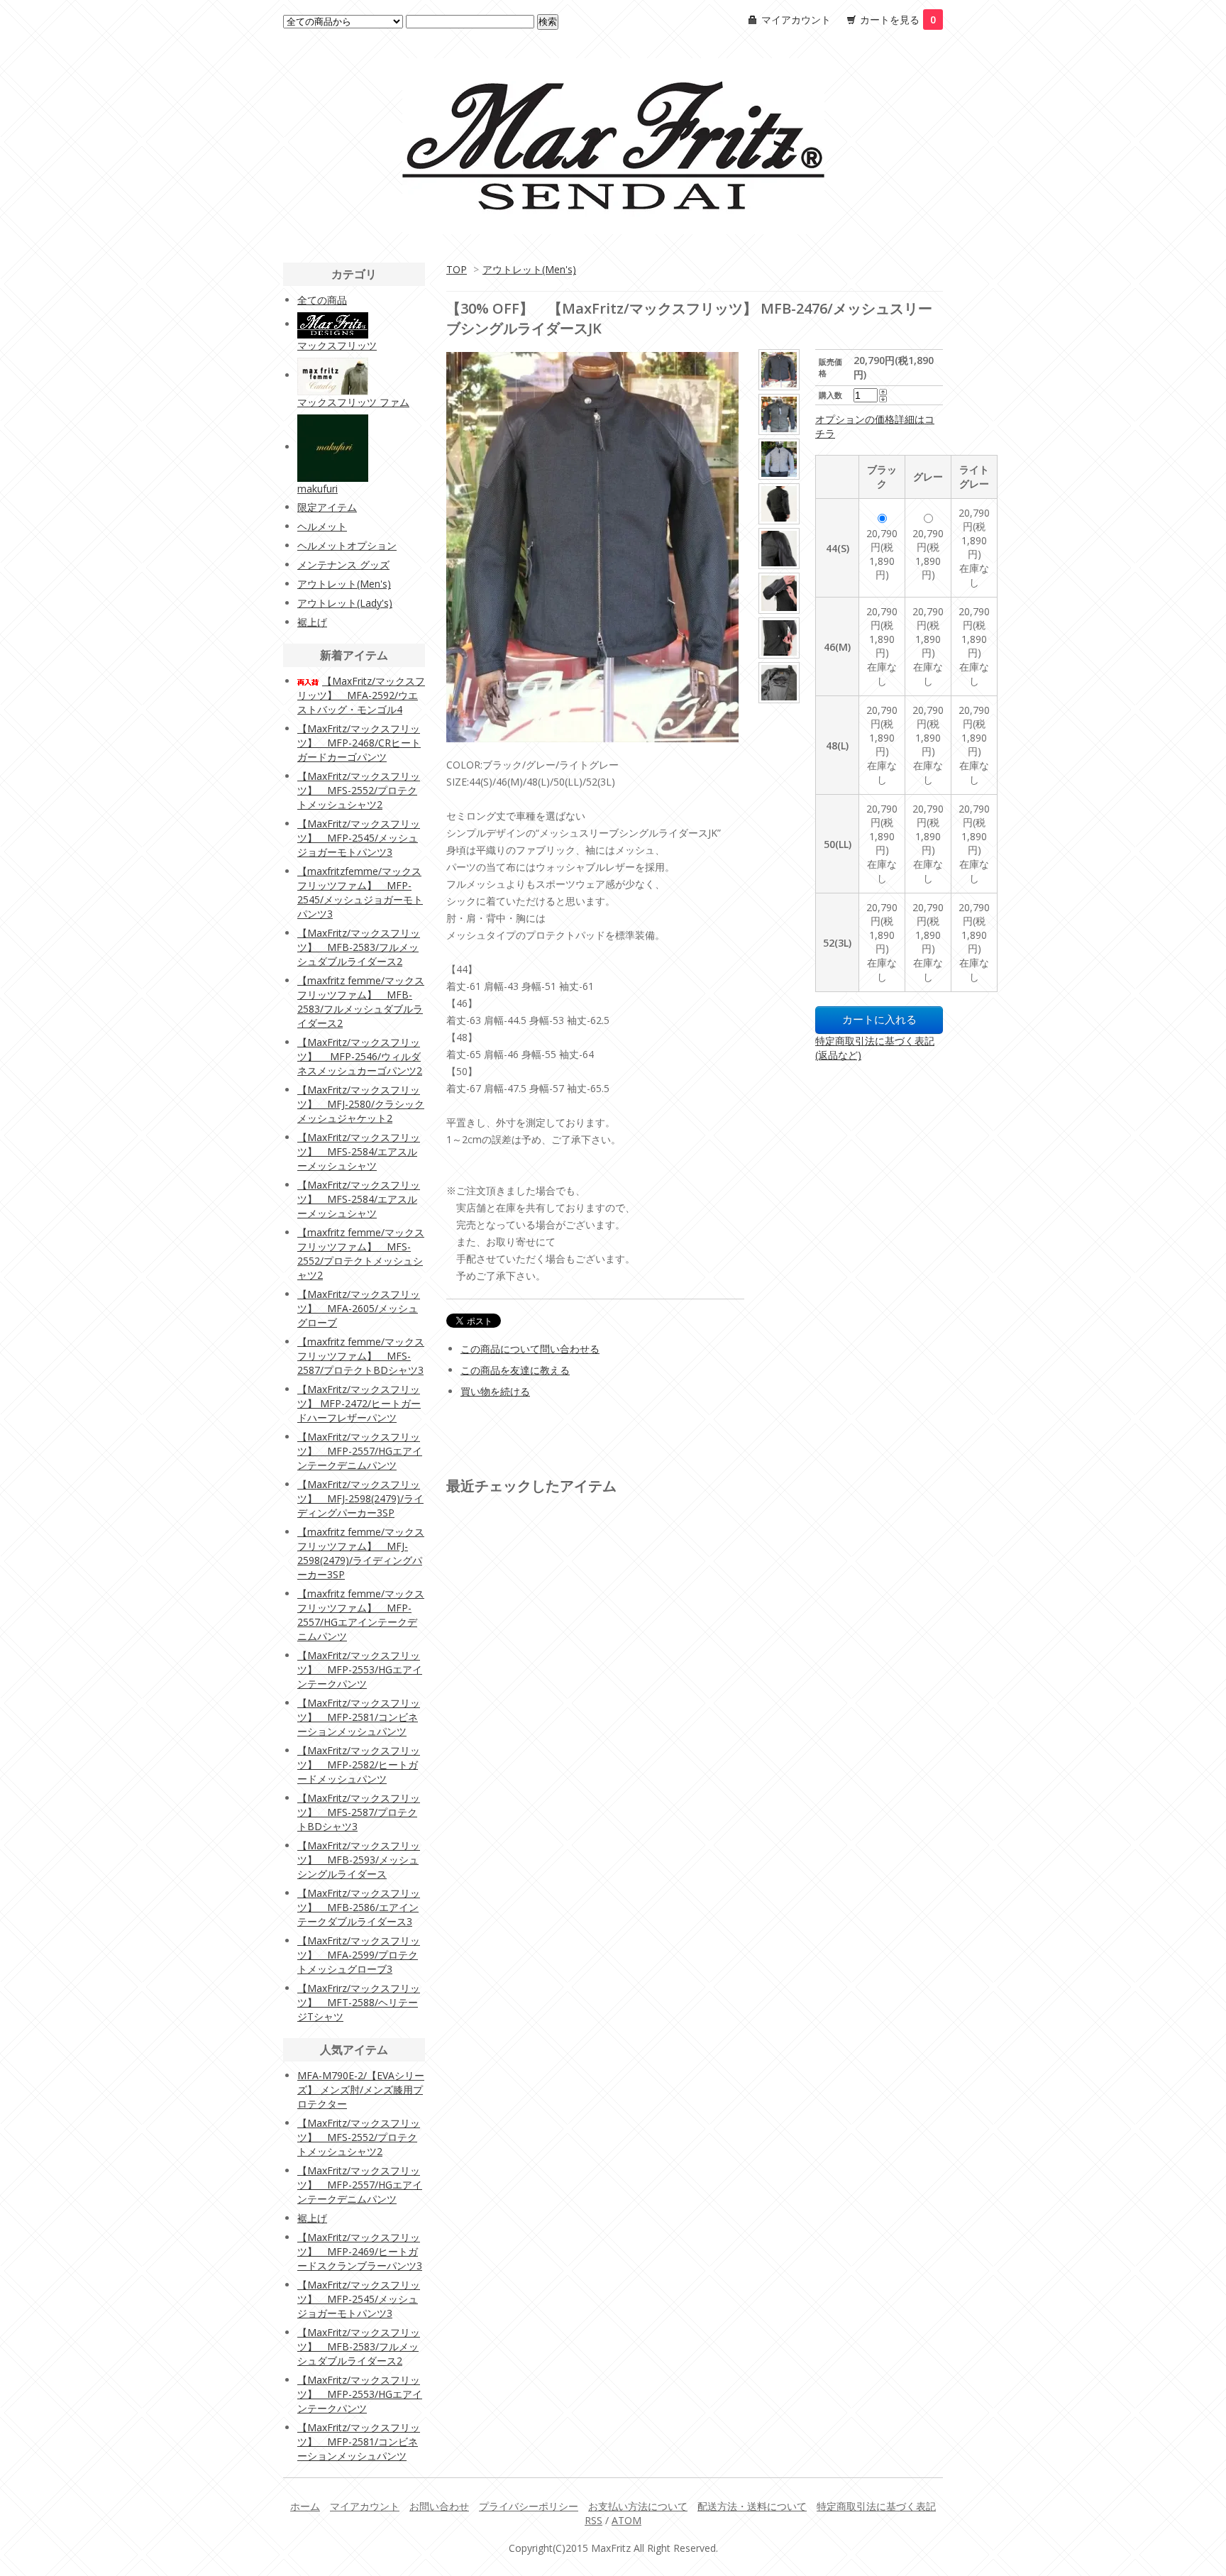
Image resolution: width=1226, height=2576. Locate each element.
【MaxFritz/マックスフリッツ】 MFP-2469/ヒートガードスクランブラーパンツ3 (360, 2251)
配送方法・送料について (752, 2506)
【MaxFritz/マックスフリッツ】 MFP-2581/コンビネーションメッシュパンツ (359, 1717)
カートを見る (898, 20)
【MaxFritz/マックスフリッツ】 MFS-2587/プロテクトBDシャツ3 (359, 1812)
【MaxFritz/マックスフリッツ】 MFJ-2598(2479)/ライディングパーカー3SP (360, 1498)
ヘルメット (322, 526)
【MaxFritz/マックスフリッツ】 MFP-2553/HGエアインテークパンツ (360, 1669)
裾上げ (312, 622)
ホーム (305, 2506)
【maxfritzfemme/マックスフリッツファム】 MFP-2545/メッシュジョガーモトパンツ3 (360, 892)
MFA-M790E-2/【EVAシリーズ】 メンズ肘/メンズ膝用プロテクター (361, 2090)
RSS (593, 2520)
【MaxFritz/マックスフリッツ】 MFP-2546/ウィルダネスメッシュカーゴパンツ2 (360, 1056)
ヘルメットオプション (347, 545)
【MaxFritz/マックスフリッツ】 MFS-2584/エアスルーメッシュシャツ (359, 1151)
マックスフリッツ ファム (353, 402)
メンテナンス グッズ (343, 565)
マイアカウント (796, 20)
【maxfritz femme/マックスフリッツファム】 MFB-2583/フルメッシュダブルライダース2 (361, 1002)
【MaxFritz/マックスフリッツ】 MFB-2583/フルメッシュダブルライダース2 (359, 947)
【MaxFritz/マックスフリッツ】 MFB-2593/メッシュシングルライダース (359, 1860)
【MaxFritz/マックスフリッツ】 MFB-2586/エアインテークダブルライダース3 (359, 1907)
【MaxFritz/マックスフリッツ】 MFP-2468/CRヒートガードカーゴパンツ (359, 743)
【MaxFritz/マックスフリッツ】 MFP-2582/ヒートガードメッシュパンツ (359, 1765)
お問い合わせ (439, 2506)
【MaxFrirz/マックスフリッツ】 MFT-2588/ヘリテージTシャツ (359, 2002)
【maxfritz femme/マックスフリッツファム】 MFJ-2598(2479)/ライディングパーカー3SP (361, 1553)
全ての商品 (322, 300)
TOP (457, 269)
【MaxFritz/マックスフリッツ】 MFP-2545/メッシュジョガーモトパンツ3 (359, 838)
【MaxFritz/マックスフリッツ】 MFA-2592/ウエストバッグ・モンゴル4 (361, 695)
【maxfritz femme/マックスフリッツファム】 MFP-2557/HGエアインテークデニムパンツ (361, 1615)
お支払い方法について (638, 2506)
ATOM (626, 2520)
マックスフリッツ (337, 345)
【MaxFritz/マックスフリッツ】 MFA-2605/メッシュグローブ (359, 1308)
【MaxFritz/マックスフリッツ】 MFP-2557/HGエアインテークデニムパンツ (360, 1451)
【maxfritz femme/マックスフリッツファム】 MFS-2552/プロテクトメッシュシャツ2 (361, 1254)
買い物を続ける (495, 1391)
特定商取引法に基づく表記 (876, 2506)
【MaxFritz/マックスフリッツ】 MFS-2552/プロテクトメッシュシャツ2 (359, 790)
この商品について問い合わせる (530, 1349)
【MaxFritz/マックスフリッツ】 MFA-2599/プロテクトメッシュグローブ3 (359, 1955)
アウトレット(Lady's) (345, 603)
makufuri (317, 489)
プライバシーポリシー (529, 2506)
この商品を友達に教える (515, 1370)
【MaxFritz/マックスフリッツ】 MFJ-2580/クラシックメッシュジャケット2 (361, 1104)
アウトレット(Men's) (529, 269)
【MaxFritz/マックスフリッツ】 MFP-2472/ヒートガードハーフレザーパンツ (359, 1403)
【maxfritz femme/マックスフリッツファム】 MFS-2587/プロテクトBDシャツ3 (361, 1356)
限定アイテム (327, 507)
